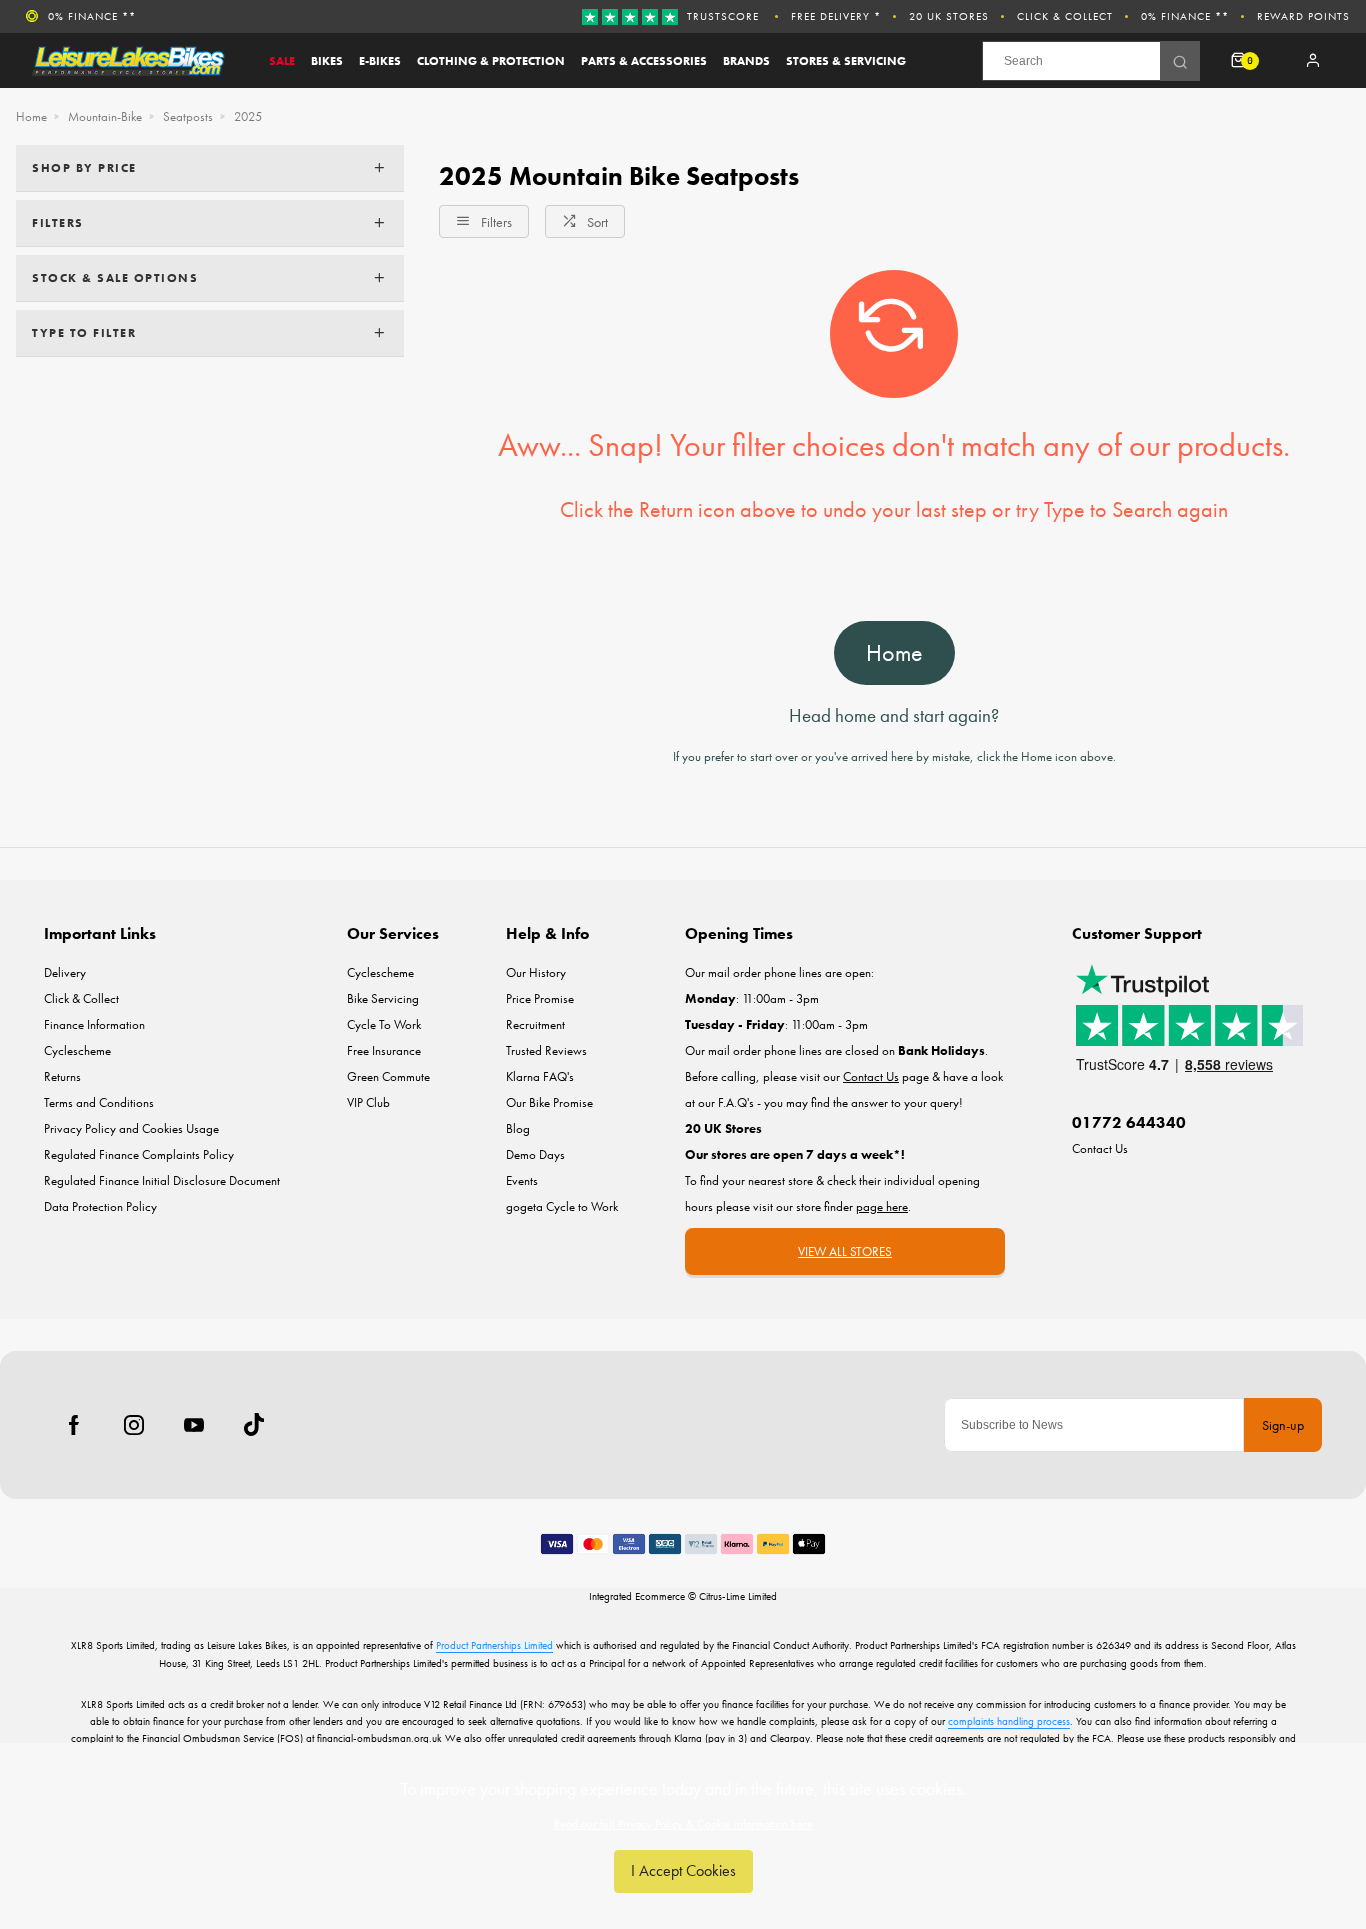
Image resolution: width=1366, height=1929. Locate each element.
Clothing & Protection (491, 61)
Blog (518, 1128)
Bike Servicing (383, 998)
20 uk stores (949, 16)
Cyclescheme (77, 1050)
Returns (62, 1076)
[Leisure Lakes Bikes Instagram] (134, 1425)
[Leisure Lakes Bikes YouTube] (194, 1425)
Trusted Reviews (546, 1050)
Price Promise (540, 998)
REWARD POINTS (1303, 16)
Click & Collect (1065, 16)
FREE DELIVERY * (836, 16)
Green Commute (388, 1076)
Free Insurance (384, 1050)
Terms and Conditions (99, 1102)
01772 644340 (1129, 1122)
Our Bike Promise (549, 1102)
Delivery (65, 972)
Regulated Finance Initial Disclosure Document (162, 1180)
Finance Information (94, 1024)
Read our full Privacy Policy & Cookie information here (683, 1824)
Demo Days (535, 1154)
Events (522, 1180)
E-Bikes (380, 61)
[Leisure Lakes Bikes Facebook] (74, 1425)
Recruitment (535, 1024)
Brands (746, 61)
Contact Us (1100, 1148)
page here (882, 1206)
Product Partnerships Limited (494, 1645)
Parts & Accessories (644, 61)
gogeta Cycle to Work (562, 1206)
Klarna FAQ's (540, 1076)
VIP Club (368, 1102)
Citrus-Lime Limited (738, 1596)
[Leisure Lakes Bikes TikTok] (254, 1425)
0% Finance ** (92, 16)
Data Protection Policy (100, 1206)
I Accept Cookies (683, 1870)
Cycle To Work (384, 1024)
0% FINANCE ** (1185, 16)
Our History (536, 972)
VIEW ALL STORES (845, 1251)
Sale (282, 61)
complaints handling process (1009, 1721)
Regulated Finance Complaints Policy (139, 1154)
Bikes (327, 61)
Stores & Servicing (846, 61)
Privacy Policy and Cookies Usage (131, 1128)
